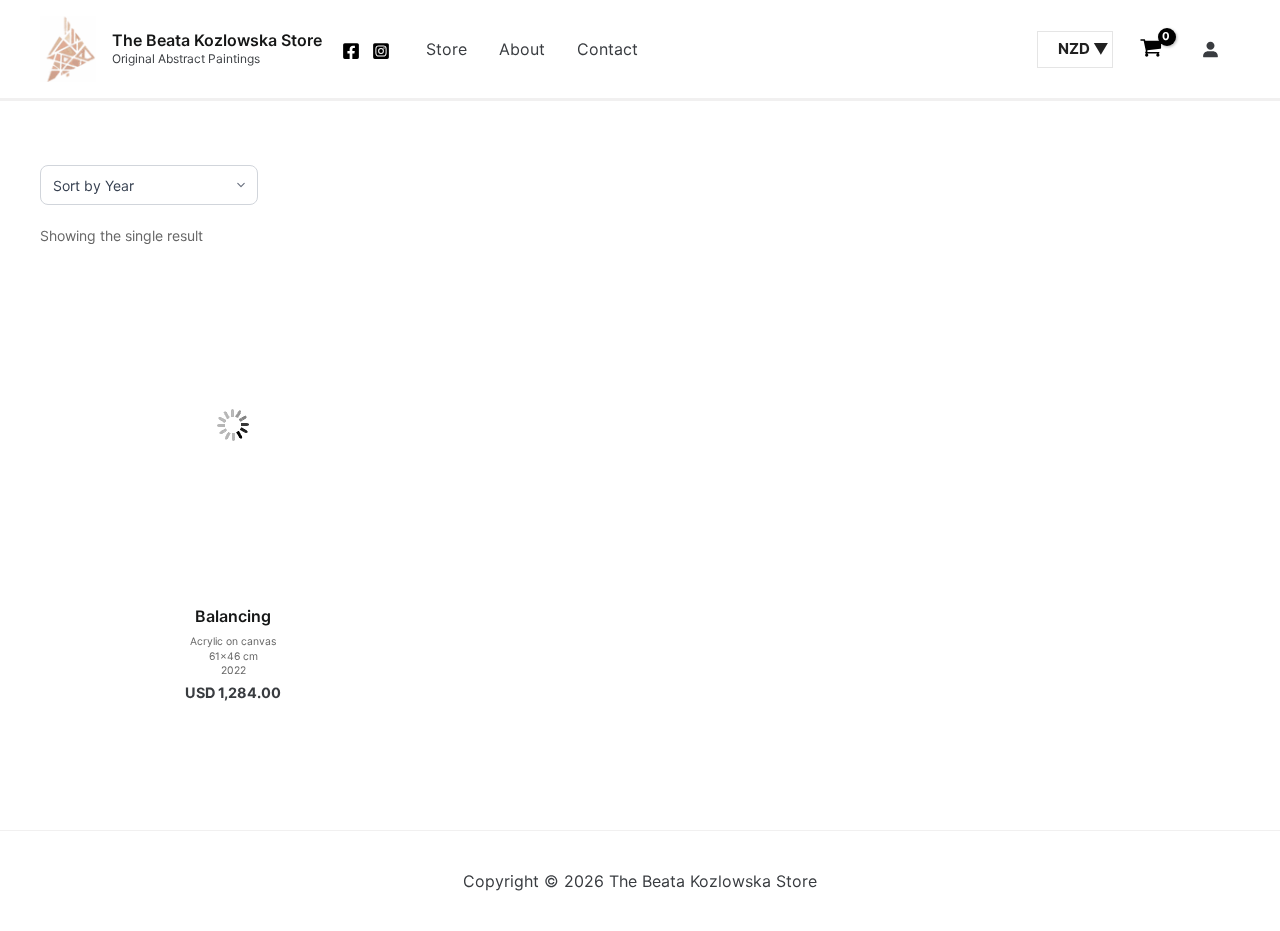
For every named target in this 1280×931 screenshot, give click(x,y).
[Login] (1210, 49)
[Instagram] (381, 51)
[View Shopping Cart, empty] (1150, 49)
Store (446, 49)
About (522, 49)
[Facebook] (351, 51)
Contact (607, 49)
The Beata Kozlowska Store (217, 40)
